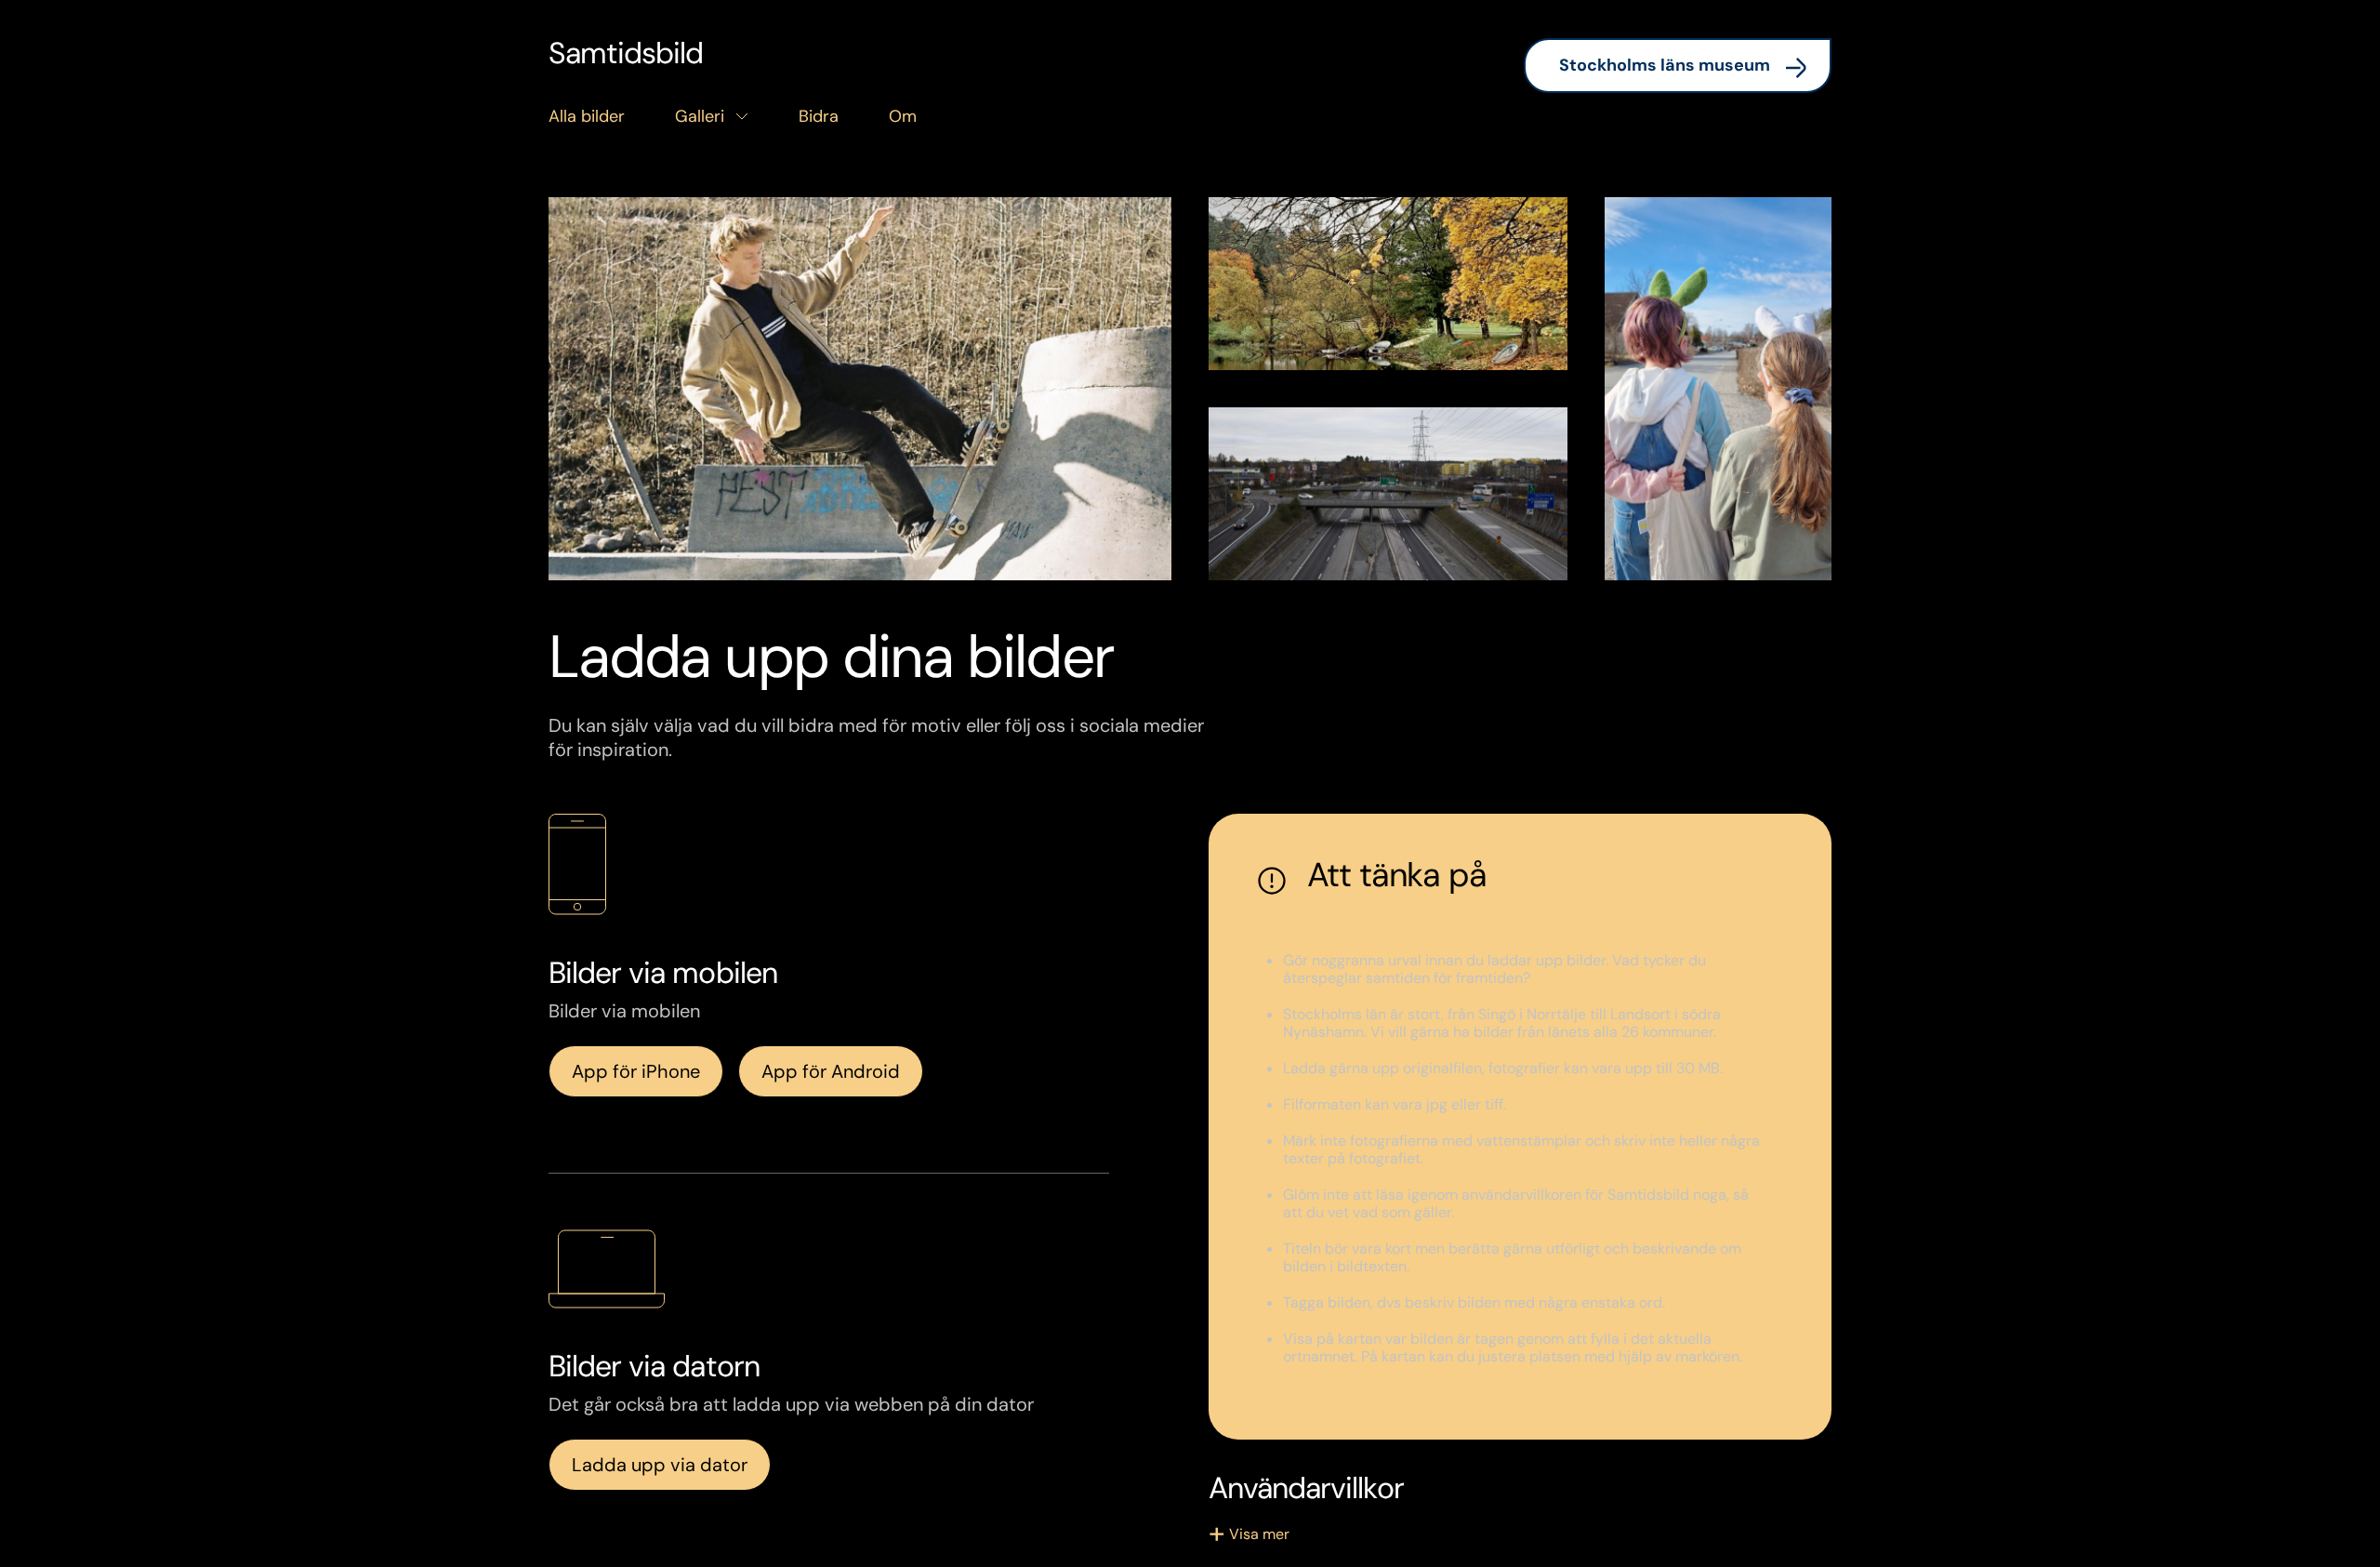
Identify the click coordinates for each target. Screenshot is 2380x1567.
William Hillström (656, 539)
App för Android (831, 1071)
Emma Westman (1315, 539)
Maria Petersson (1313, 329)
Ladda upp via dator (660, 1465)
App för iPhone (636, 1071)
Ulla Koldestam (1704, 539)
